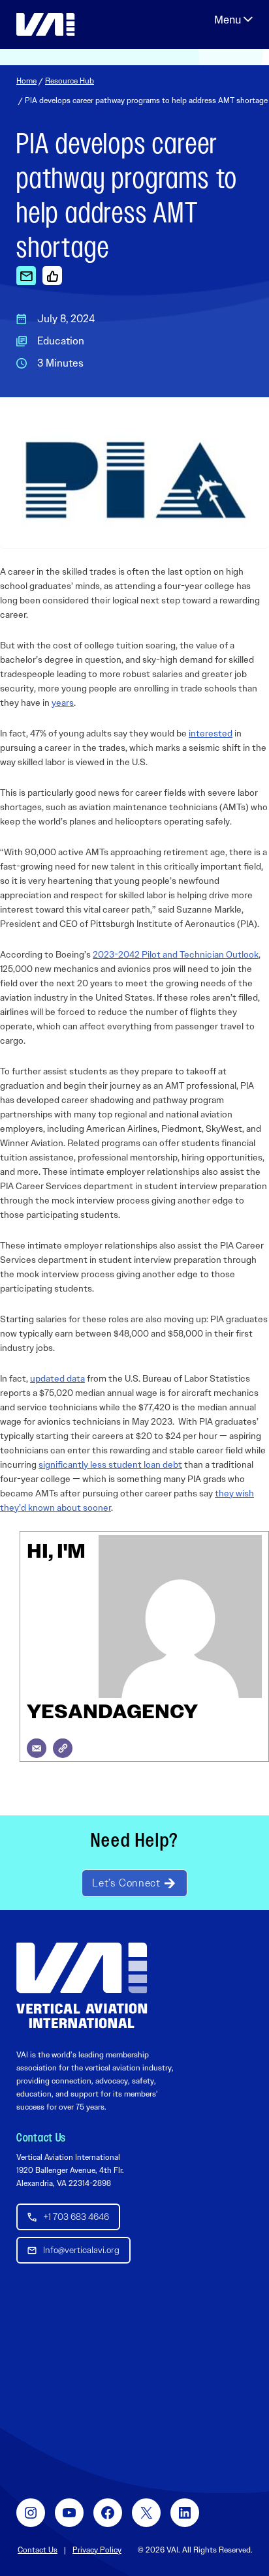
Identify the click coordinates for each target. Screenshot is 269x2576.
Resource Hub (70, 81)
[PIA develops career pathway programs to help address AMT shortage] (26, 275)
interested (211, 733)
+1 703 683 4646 (76, 2217)
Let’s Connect (126, 1883)
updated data (57, 1378)
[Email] (37, 1748)
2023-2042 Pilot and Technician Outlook (176, 954)
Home (26, 81)
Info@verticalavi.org (81, 2250)
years (63, 703)
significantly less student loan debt (110, 1464)
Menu (233, 20)
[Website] (63, 1748)
